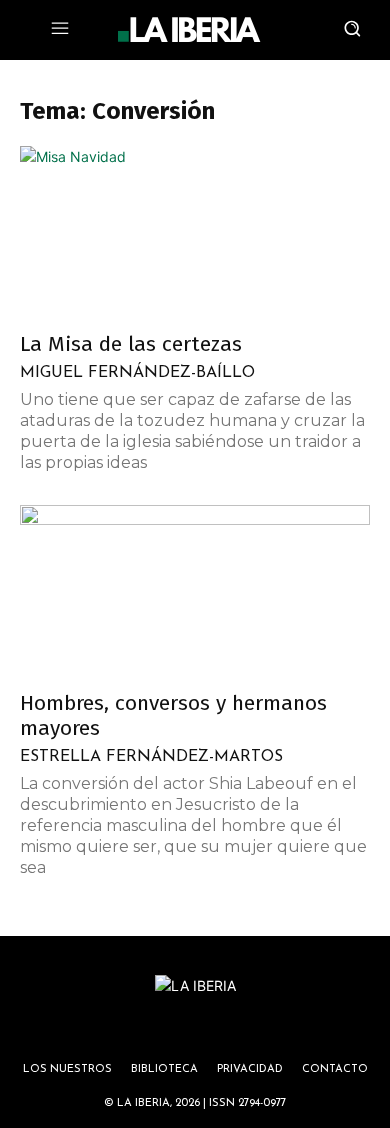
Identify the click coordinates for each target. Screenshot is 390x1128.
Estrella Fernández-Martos (151, 757)
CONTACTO (335, 1069)
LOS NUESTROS (67, 1069)
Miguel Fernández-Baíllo (137, 373)
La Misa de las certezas (131, 344)
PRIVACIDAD (250, 1069)
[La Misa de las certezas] (195, 232)
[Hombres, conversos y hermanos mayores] (195, 591)
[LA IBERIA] (189, 30)
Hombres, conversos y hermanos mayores (173, 715)
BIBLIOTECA (164, 1069)
